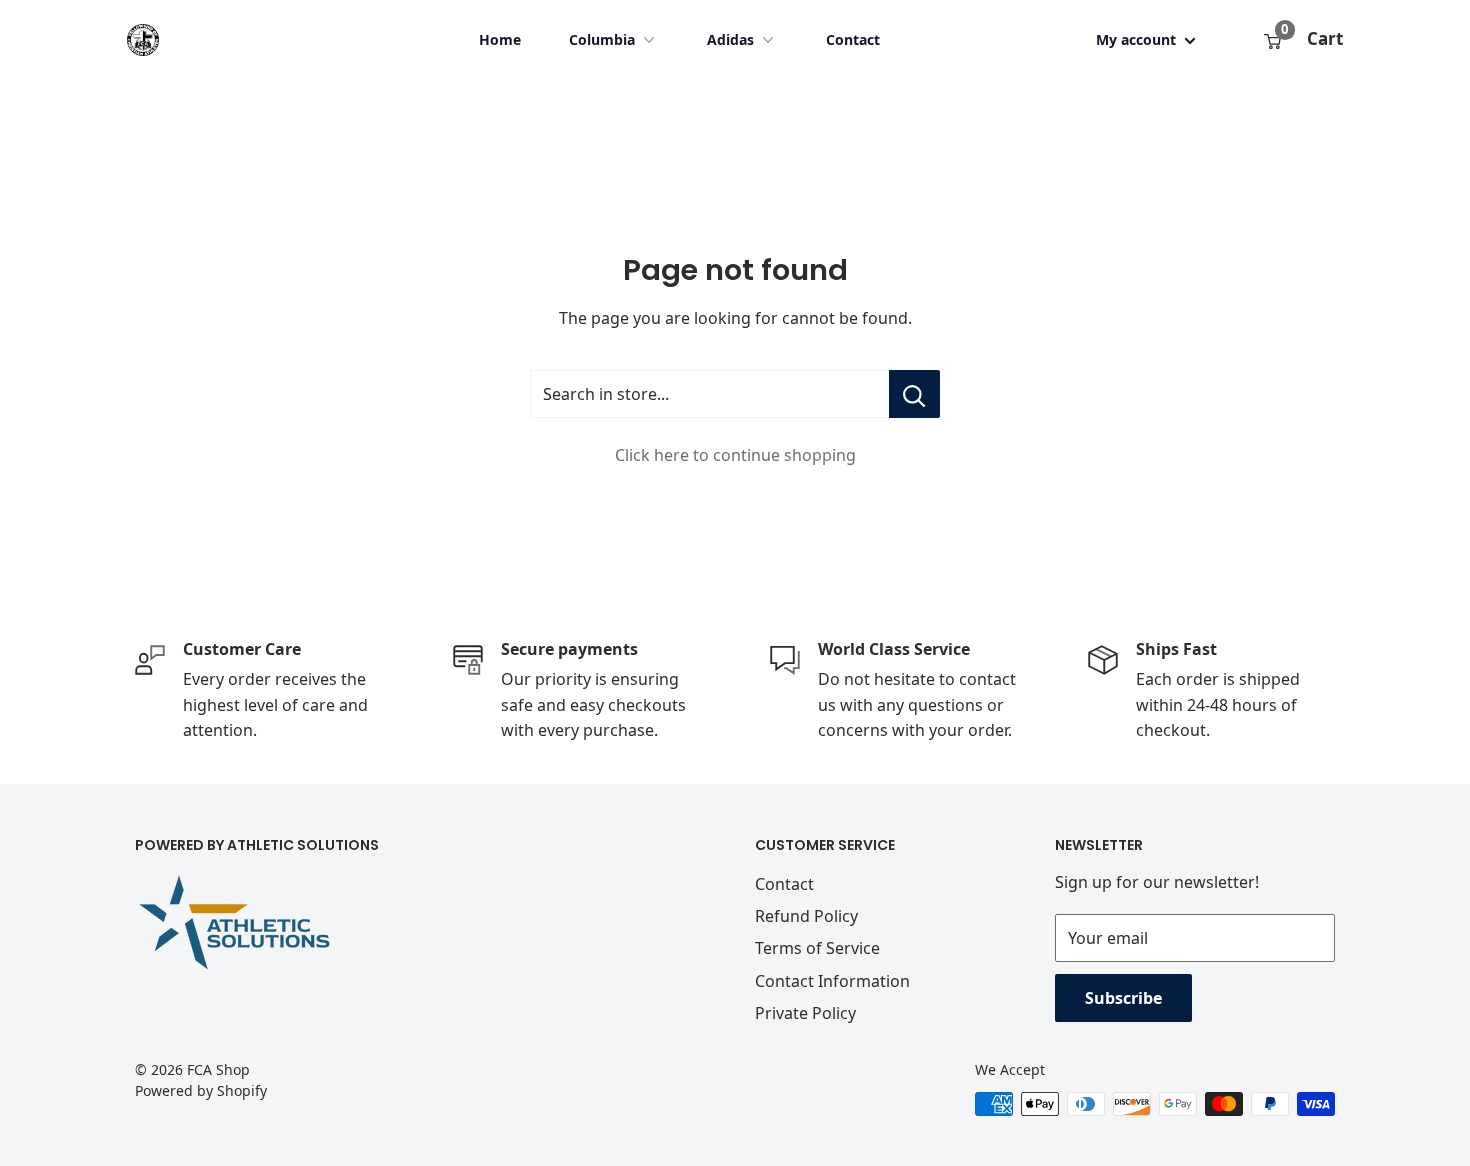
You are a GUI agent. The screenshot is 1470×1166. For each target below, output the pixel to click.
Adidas (730, 39)
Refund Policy (806, 916)
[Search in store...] (914, 394)
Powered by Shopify (201, 1090)
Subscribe (1123, 998)
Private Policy (805, 1013)
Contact (853, 39)
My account (1138, 39)
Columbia (602, 39)
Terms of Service (817, 948)
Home (500, 39)
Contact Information (832, 981)
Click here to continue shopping (735, 455)
